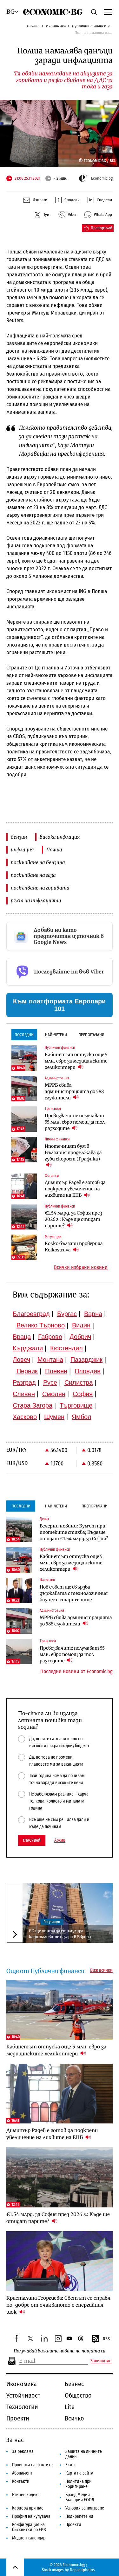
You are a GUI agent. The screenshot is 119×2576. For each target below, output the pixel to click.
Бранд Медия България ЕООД (80, 2497)
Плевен (56, 1371)
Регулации (52, 1922)
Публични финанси (89, 26)
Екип (70, 2465)
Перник (27, 1371)
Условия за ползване (85, 2508)
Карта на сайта (79, 2473)
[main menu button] (108, 12)
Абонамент (22, 2473)
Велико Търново (41, 1325)
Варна (93, 1314)
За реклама (23, 2451)
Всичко (74, 2418)
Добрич (80, 1337)
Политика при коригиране (79, 2484)
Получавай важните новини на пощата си (60, 2351)
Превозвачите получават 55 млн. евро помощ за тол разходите (75, 1122)
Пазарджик (86, 1360)
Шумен (54, 1417)
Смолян (54, 1394)
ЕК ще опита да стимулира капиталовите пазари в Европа (60, 1934)
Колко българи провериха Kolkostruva (74, 1247)
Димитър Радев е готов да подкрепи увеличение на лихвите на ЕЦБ (75, 1189)
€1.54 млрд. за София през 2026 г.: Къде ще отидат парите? (73, 1219)
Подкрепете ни (79, 2516)
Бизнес (74, 2384)
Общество (78, 2395)
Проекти (18, 2418)
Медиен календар (29, 2538)
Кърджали (28, 1348)
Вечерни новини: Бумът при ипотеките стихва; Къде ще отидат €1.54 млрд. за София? (74, 1532)
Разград (24, 1382)
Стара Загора (33, 1405)
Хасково (25, 1417)
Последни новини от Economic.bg (76, 1672)
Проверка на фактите (32, 2465)
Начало (33, 26)
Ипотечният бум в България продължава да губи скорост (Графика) (73, 1153)
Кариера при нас (28, 2508)
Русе (50, 1382)
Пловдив (88, 1371)
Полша (54, 850)
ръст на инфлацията (36, 900)
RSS (106, 2339)
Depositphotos (82, 2570)
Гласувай (32, 1840)
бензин (19, 837)
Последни (24, 1035)
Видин (81, 1325)
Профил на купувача (31, 2516)
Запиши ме (101, 2361)
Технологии (22, 2407)
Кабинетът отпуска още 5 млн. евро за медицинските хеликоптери (76, 1061)
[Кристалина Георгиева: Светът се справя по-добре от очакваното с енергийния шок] (60, 2261)
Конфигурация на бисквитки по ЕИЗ (29, 2527)
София (83, 1394)
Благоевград (31, 1314)
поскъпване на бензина (38, 862)
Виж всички (101, 1970)
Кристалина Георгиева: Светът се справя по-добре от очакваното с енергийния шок (58, 2305)
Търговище (76, 1405)
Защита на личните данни (84, 2454)
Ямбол (82, 1417)
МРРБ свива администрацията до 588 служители (74, 1091)
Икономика (56, 26)
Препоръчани (91, 1035)
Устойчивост (23, 2395)
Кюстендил (66, 1348)
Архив (60, 1840)
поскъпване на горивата (40, 888)
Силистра (79, 1382)
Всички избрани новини (81, 1267)
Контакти (21, 2481)
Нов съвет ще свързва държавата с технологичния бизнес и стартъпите (74, 1593)
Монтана (50, 1360)
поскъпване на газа (33, 875)
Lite (70, 2407)
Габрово (50, 1337)
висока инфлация (60, 837)
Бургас (67, 1314)
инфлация (22, 850)
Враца (22, 1337)
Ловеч (21, 1360)
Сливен (24, 1394)
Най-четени (56, 1035)
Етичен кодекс (26, 2495)
